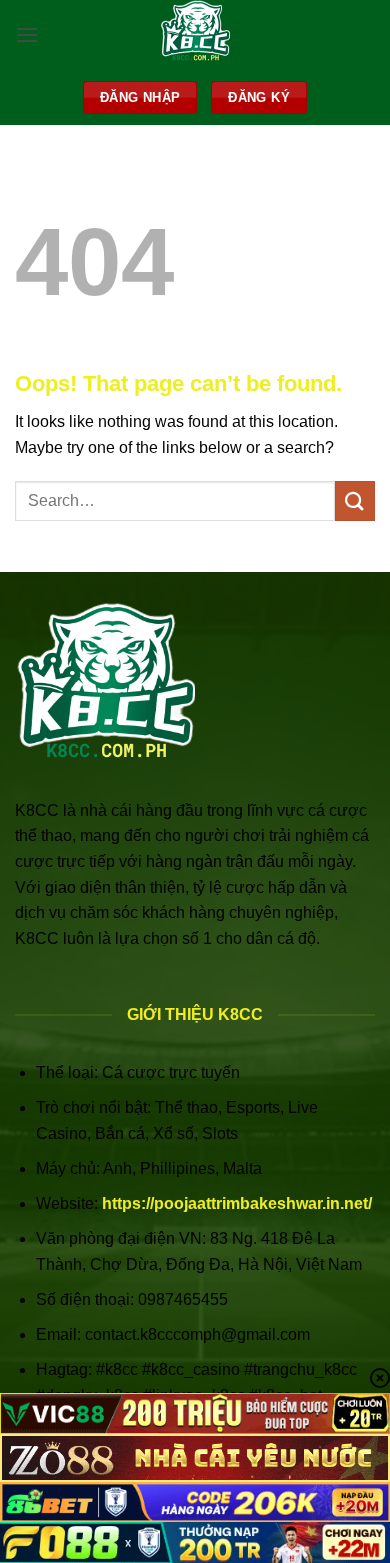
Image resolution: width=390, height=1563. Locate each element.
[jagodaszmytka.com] (195, 35)
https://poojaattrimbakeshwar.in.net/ (237, 1203)
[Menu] (27, 34)
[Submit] (355, 500)
